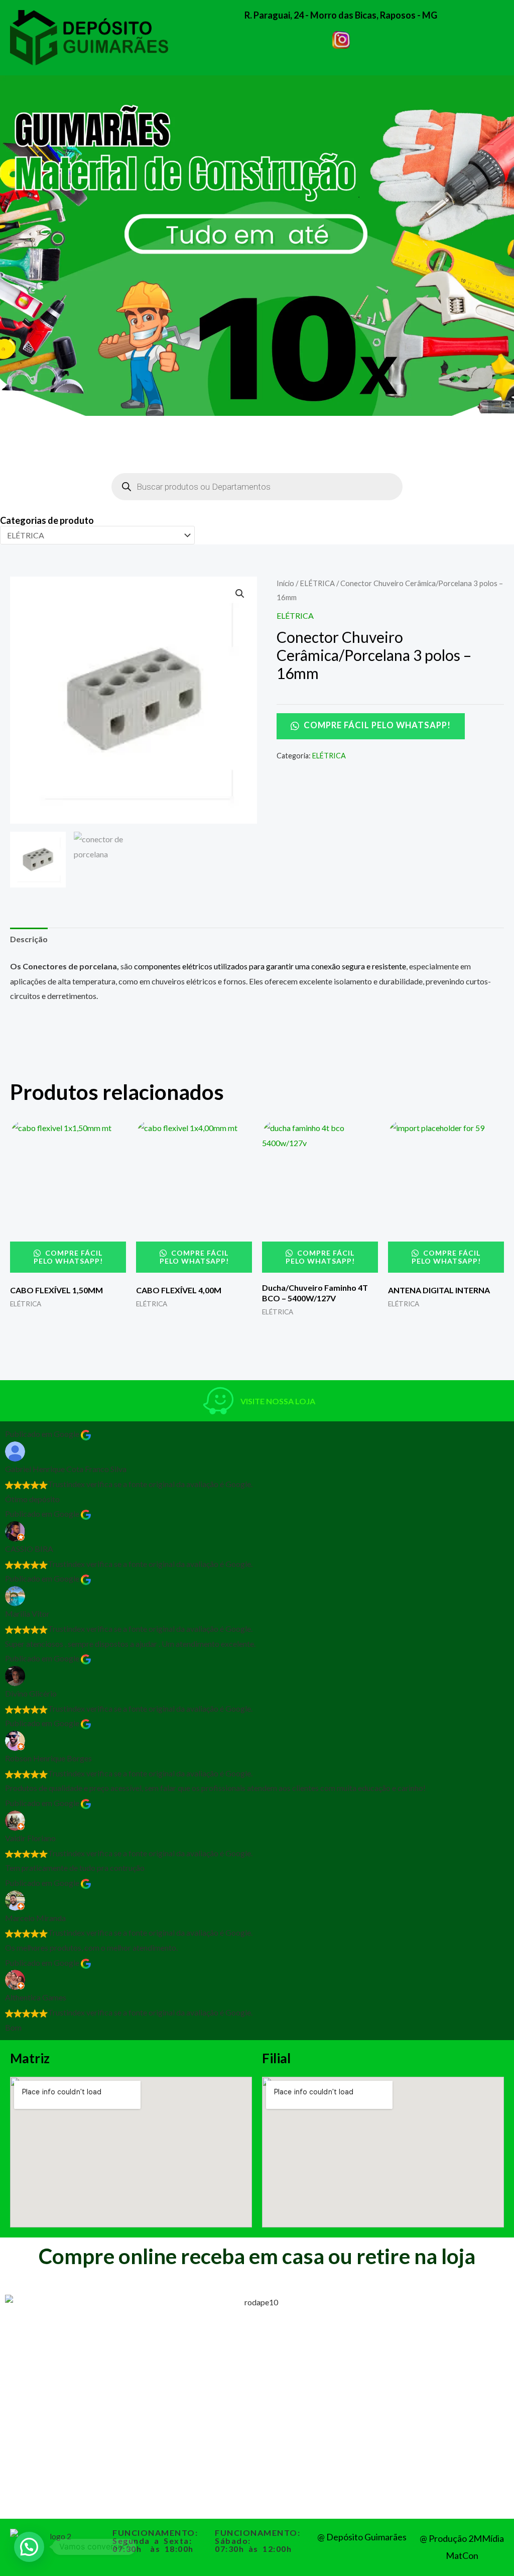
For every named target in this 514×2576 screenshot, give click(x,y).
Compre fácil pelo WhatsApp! (376, 725)
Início (285, 583)
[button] (240, 594)
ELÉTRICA (317, 583)
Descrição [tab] (29, 939)
